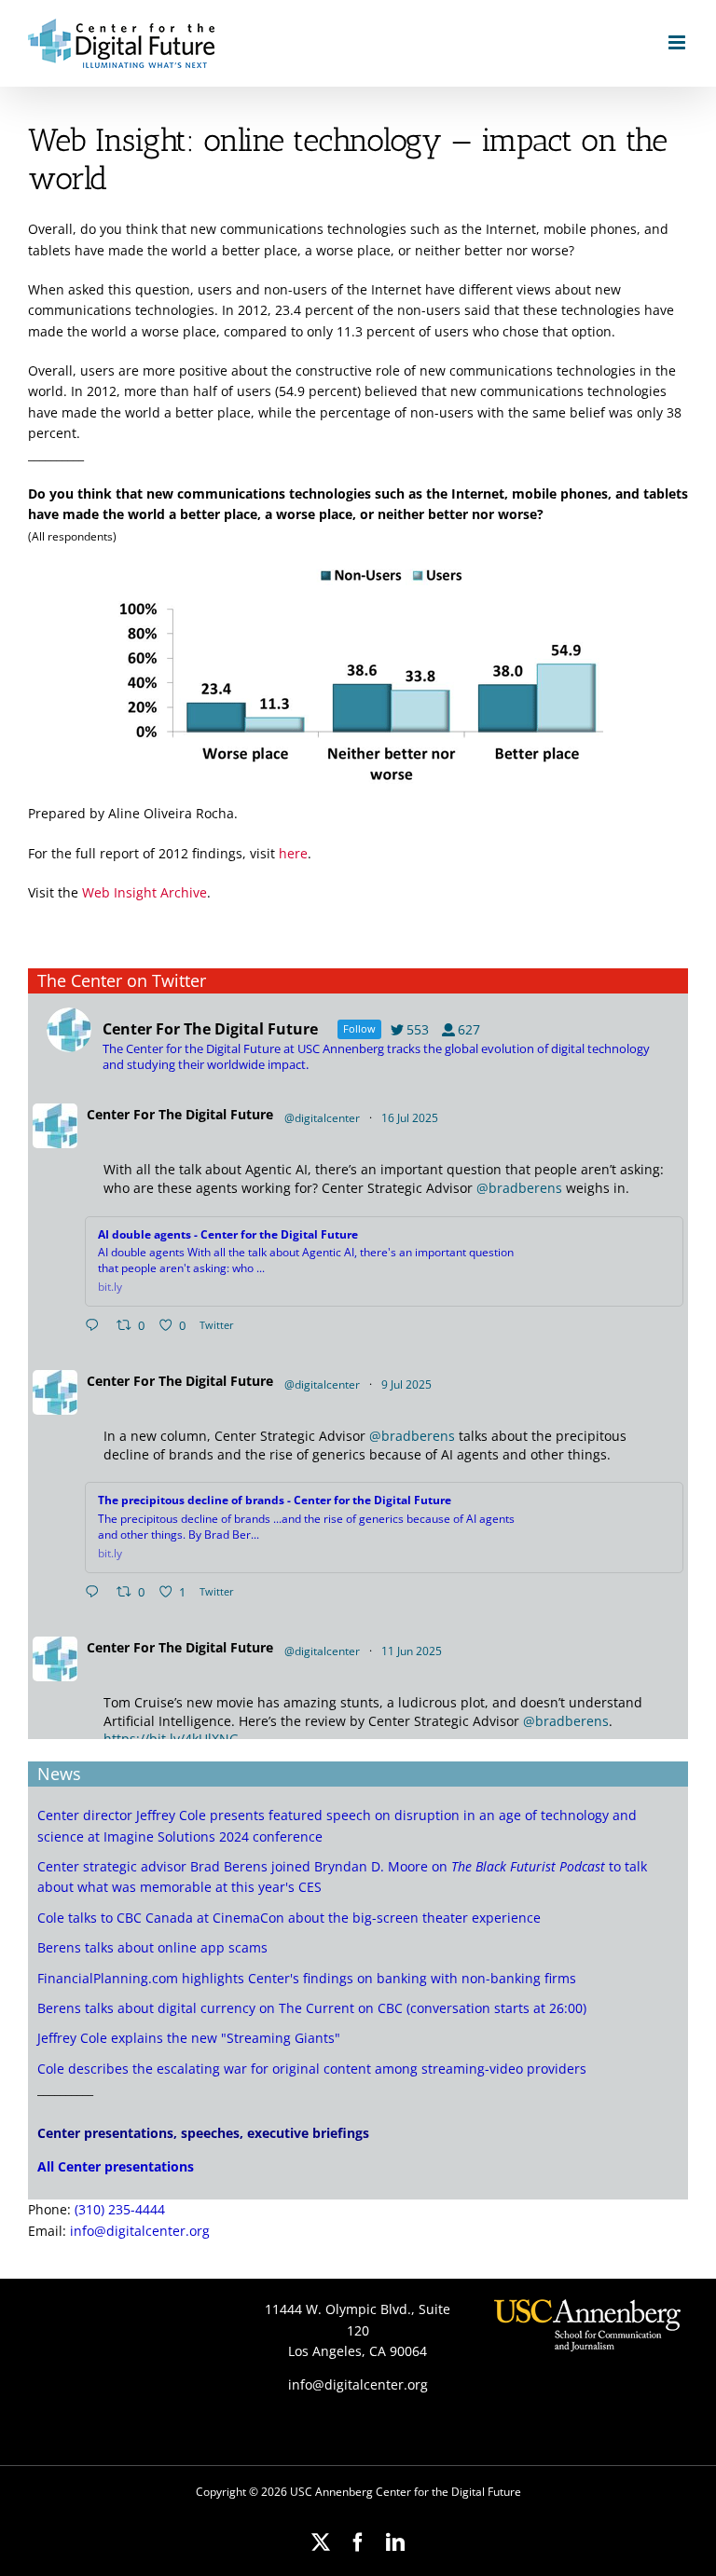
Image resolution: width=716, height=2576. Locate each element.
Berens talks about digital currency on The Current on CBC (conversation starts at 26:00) (312, 2008)
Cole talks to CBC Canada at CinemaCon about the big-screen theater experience (289, 1918)
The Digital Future (216, 1114)
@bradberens (519, 1188)
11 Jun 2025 (413, 1651)
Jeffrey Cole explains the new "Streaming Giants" (189, 2038)
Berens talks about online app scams (152, 1947)
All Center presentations (116, 2166)
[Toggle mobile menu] (678, 42)
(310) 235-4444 (120, 2209)
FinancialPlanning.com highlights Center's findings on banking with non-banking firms (307, 1978)
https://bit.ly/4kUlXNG (171, 1739)
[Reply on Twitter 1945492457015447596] (96, 1326)
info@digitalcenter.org (140, 2231)
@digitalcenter (322, 1118)
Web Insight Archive (145, 892)
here (293, 853)
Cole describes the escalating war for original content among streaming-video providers (312, 2069)
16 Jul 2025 (411, 1118)
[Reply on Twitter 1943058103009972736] (96, 1593)
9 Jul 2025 (408, 1384)
